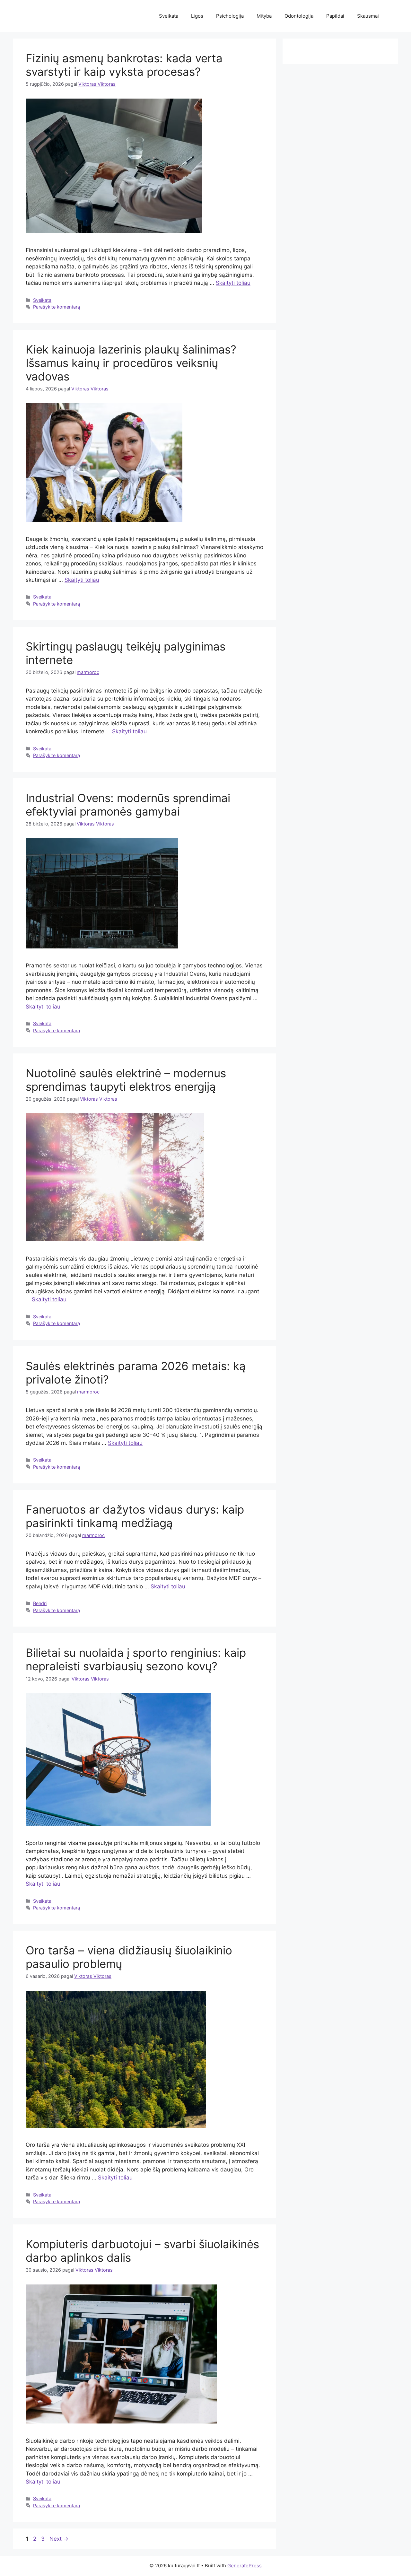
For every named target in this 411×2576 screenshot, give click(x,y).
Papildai (335, 16)
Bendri (40, 1603)
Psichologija (230, 16)
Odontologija (299, 16)
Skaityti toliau (233, 283)
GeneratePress (245, 2566)
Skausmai (368, 16)
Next (59, 2539)
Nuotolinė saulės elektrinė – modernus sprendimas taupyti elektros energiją (126, 1080)
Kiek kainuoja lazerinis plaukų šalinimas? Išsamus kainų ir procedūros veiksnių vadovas (131, 363)
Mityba (264, 16)
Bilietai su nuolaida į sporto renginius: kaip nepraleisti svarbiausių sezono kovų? (136, 1659)
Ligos (197, 16)
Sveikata (169, 16)
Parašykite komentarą (57, 307)
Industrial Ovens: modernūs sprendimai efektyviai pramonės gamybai (128, 805)
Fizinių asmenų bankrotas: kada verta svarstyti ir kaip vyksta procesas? (124, 65)
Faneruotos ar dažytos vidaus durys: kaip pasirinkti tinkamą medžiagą (135, 1516)
